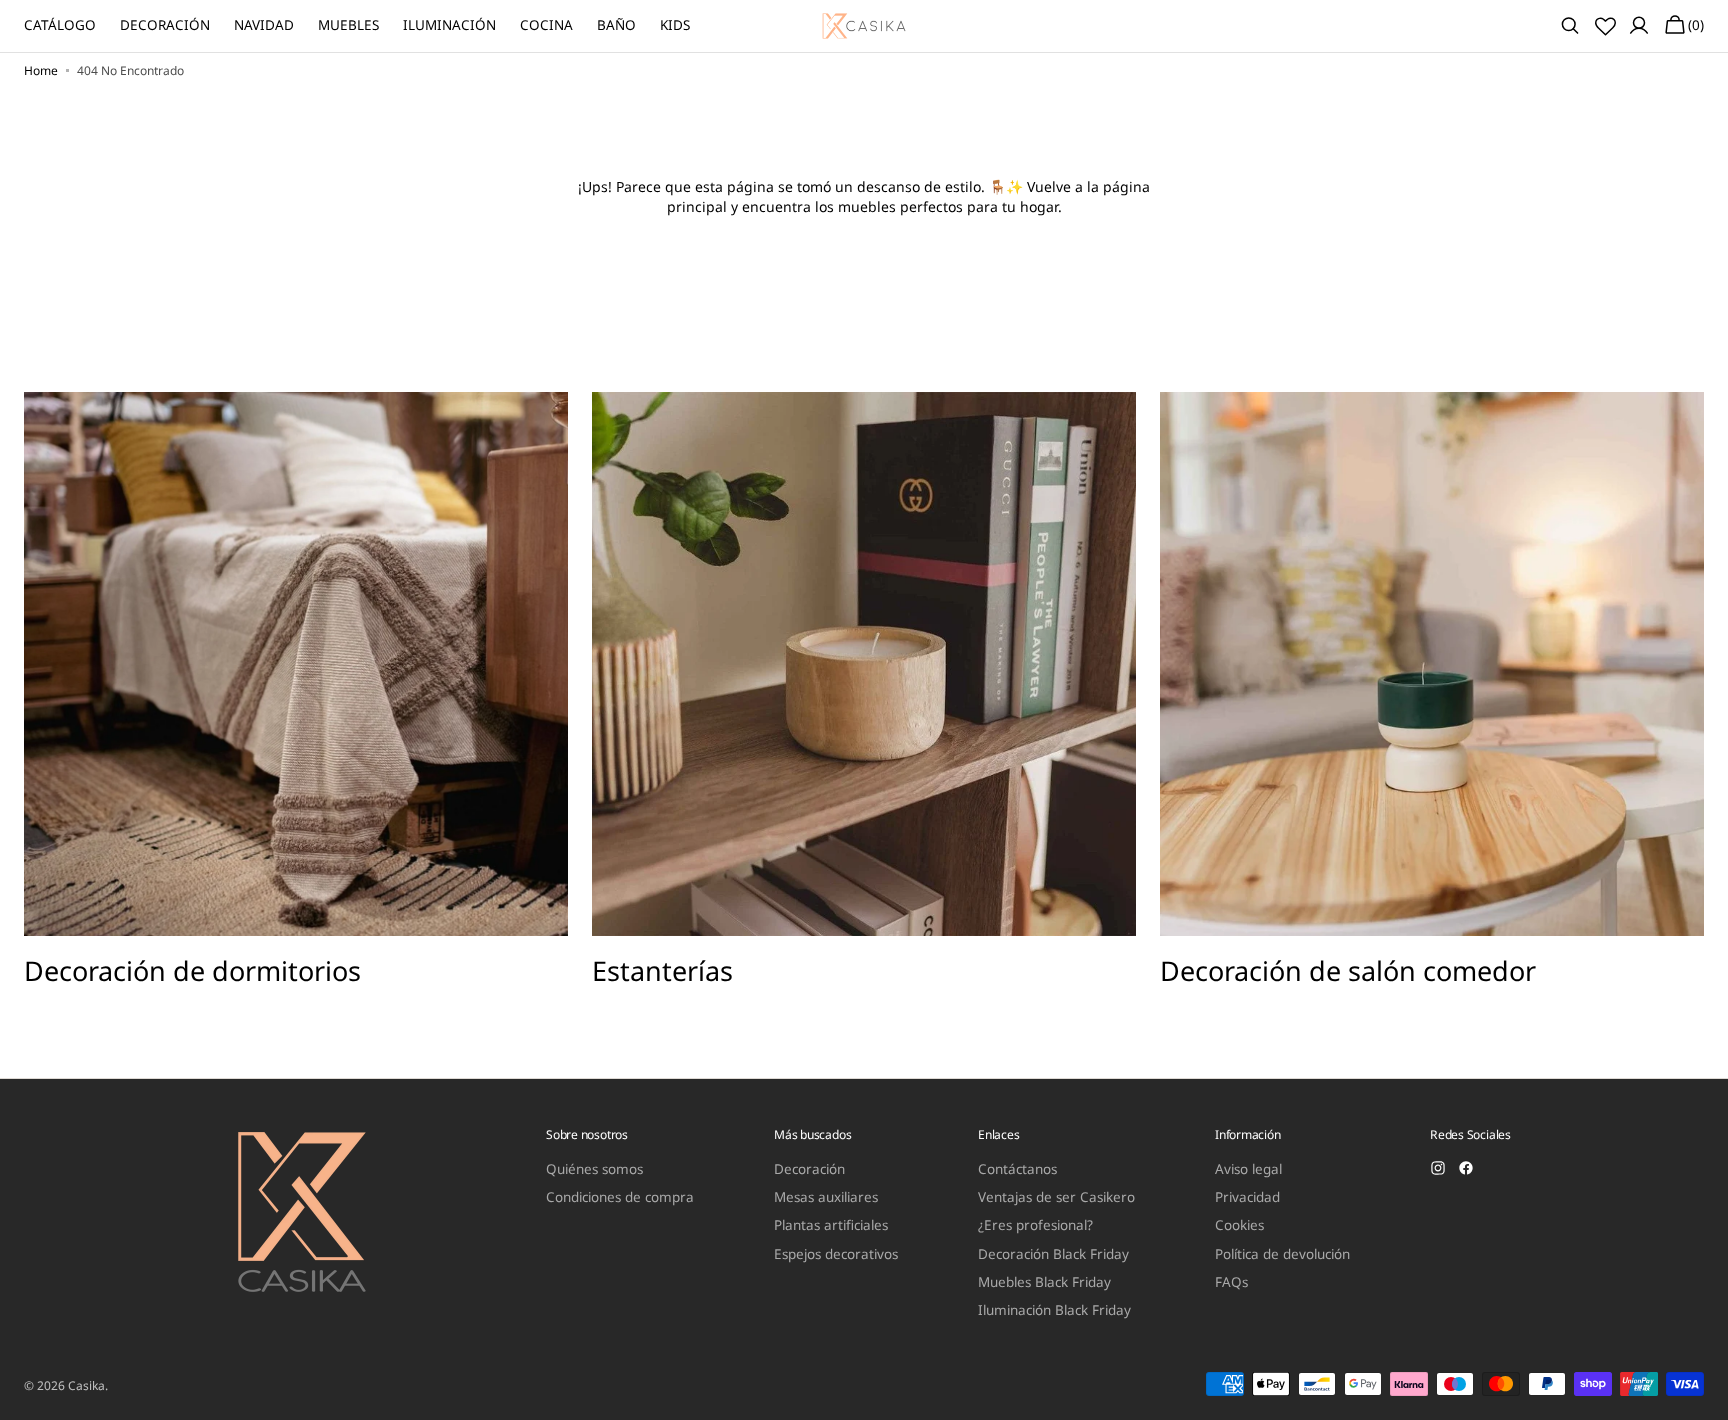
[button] (1570, 25)
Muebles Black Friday (1044, 1282)
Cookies (1239, 1225)
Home (41, 71)
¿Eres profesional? (1035, 1225)
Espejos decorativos (836, 1254)
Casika (86, 1386)
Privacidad (1247, 1197)
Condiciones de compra (620, 1197)
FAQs (1231, 1282)
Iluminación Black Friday (1054, 1310)
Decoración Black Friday (1053, 1254)
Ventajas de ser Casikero (1056, 1197)
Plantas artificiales (831, 1225)
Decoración (809, 1169)
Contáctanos (1017, 1169)
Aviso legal (1248, 1169)
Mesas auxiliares (826, 1197)
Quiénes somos (594, 1169)
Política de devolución (1282, 1254)
